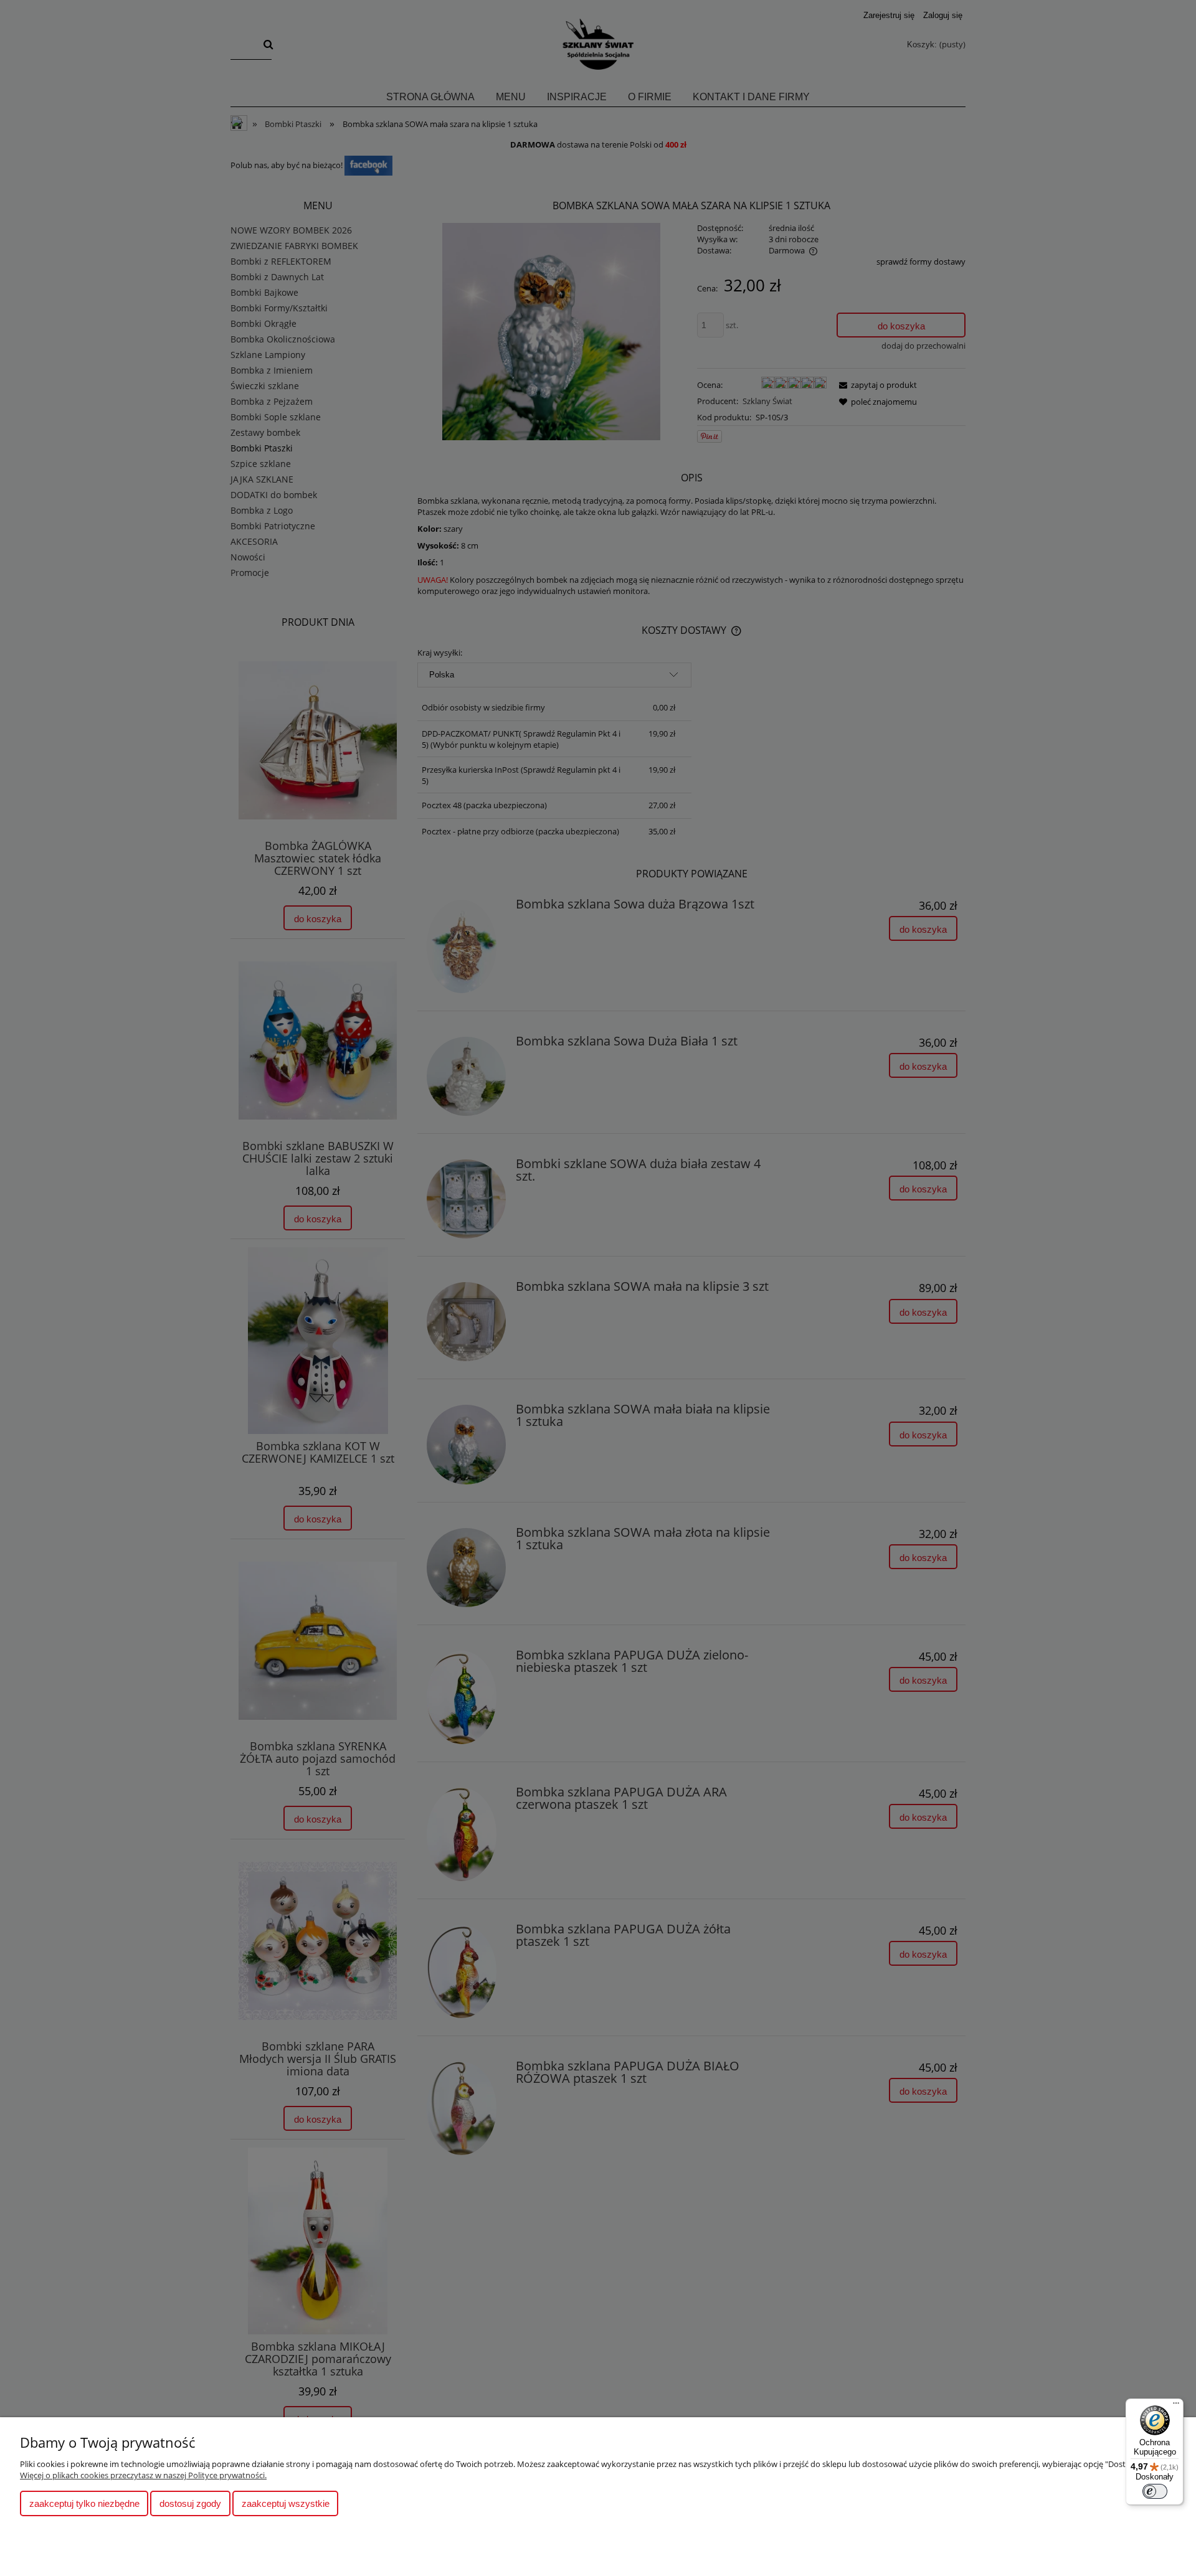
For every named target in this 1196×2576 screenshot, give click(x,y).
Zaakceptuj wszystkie (286, 2503)
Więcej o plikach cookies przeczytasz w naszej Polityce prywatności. (143, 2475)
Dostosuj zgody (190, 2503)
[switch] (1155, 2491)
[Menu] (1176, 2406)
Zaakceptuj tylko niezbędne (84, 2503)
